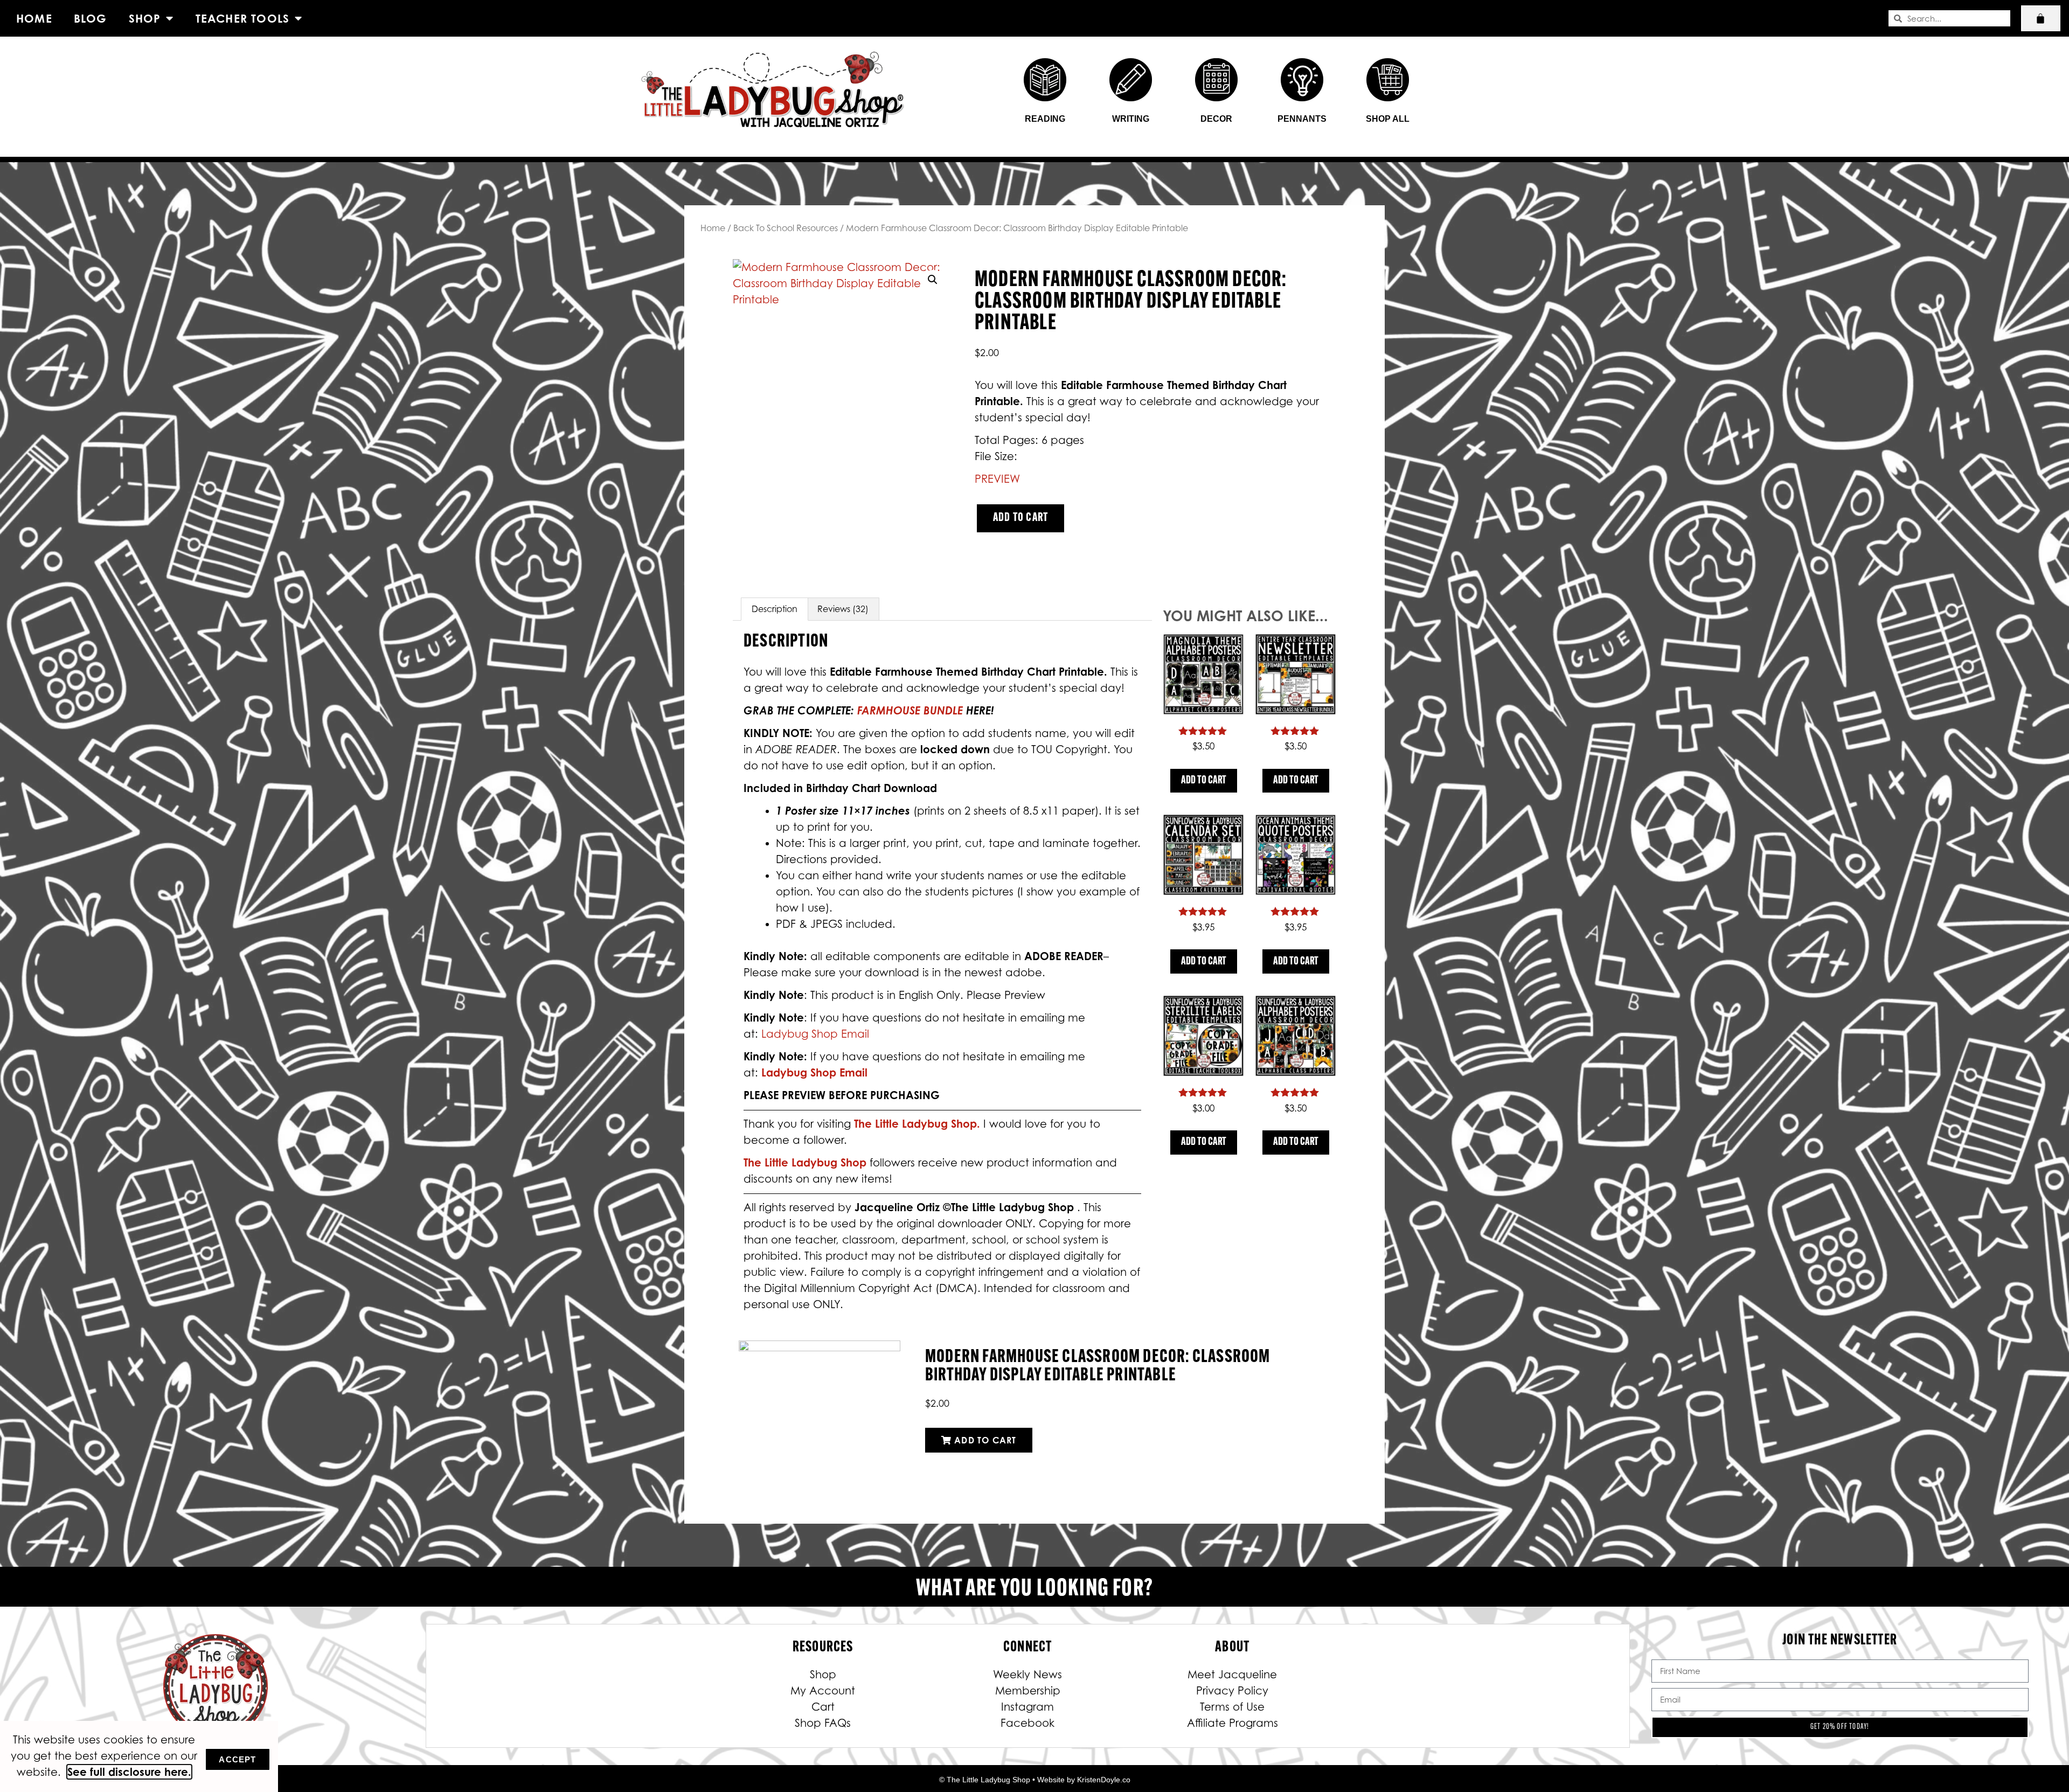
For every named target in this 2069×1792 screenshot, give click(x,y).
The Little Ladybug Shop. (919, 1124)
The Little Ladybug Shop (807, 1162)
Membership (1028, 1691)
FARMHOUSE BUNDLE (910, 710)
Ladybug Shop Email (815, 1034)
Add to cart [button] (1204, 781)
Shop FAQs (823, 1723)
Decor (1216, 119)
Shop (145, 18)
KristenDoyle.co (1104, 1780)
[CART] (2041, 18)
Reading (1045, 119)
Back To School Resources (786, 228)
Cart (823, 1707)
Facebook (1027, 1723)
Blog (91, 18)
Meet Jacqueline (1232, 1675)
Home (34, 18)
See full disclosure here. (129, 1772)
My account (823, 1691)
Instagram (1027, 1707)
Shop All (1388, 119)
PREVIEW (997, 479)
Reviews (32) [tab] (843, 609)
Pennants (1302, 119)
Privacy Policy (1232, 1691)
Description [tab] (775, 609)
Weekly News (1027, 1675)
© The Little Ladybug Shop (985, 1780)
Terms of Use (1232, 1707)
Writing (1131, 119)
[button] (933, 280)
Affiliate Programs (1233, 1723)
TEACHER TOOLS (243, 18)
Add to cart (1020, 518)
